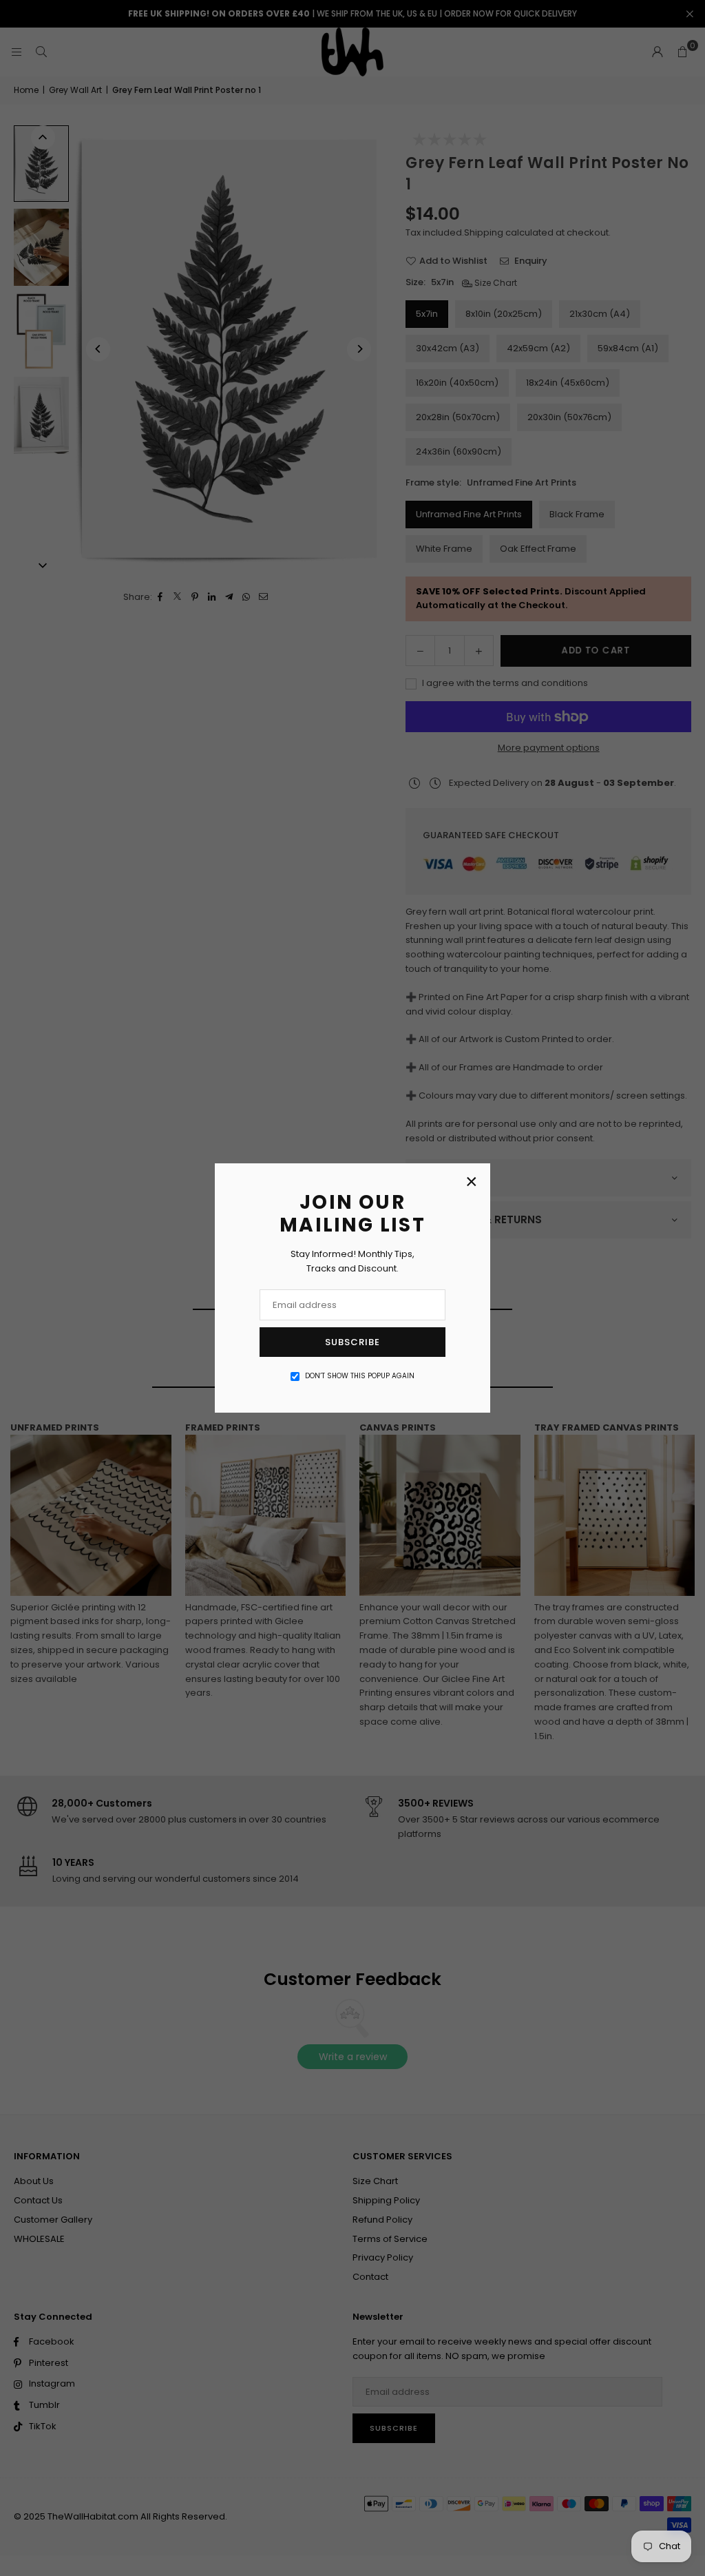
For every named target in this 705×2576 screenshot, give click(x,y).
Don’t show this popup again (360, 1376)
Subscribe (352, 1342)
